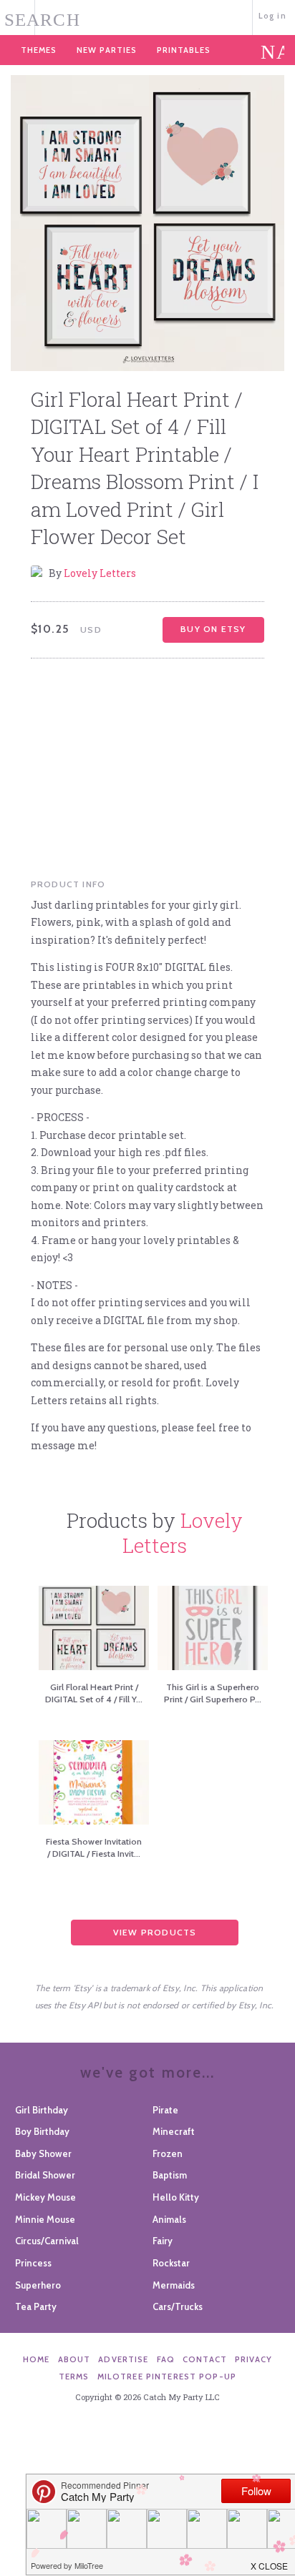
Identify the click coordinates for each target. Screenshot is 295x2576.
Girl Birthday (42, 2110)
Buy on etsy (213, 629)
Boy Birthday (42, 2131)
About (74, 2359)
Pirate (165, 2110)
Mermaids (174, 2285)
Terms (74, 2377)
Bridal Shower (45, 2175)
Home (37, 2359)
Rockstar (171, 2263)
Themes (39, 50)
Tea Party (36, 2306)
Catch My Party (147, 16)
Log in (272, 16)
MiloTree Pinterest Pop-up (167, 2377)
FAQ (166, 2359)
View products (155, 1932)
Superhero (38, 2285)
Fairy (163, 2241)
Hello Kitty (176, 2197)
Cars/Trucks (178, 2306)
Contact (205, 2359)
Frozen (168, 2153)
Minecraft (174, 2131)
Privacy (253, 2359)
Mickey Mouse (45, 2197)
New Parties (107, 50)
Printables (184, 50)
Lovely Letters (100, 573)
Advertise (123, 2359)
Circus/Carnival (47, 2241)
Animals (169, 2219)
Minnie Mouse (45, 2219)
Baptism (170, 2175)
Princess (33, 2263)
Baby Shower (43, 2153)
